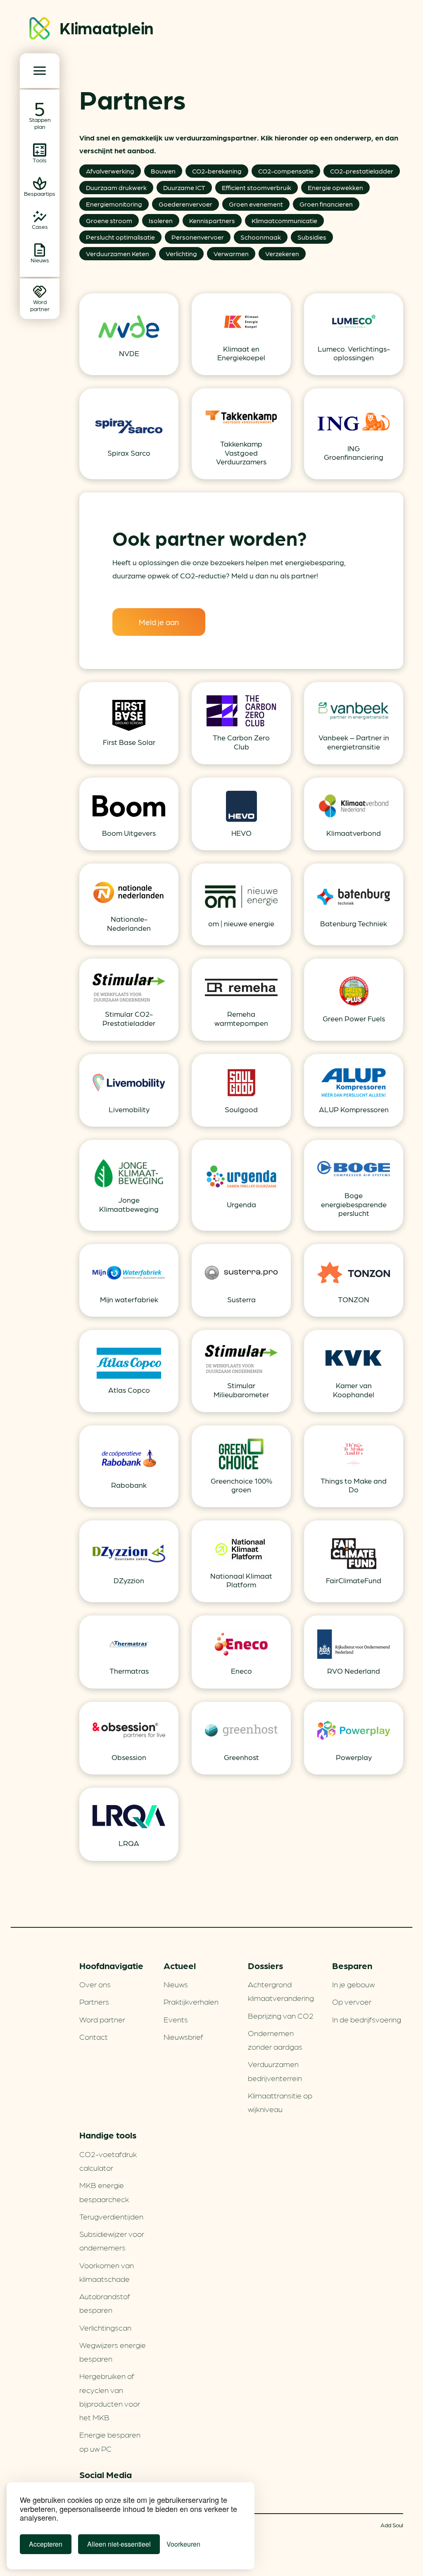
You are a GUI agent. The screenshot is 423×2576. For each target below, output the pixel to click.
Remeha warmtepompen (241, 1018)
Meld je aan (159, 622)
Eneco (241, 1671)
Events (176, 2019)
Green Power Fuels (354, 1018)
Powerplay (354, 1757)
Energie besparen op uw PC (110, 2441)
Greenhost (241, 1757)
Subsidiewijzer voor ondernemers (112, 2240)
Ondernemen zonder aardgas (275, 2040)
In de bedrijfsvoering (367, 2019)
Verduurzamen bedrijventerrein (275, 2071)
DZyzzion (129, 1580)
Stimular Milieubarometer (241, 1390)
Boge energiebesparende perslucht (354, 1204)
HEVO (241, 833)
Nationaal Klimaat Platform (241, 1580)
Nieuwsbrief (183, 2036)
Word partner (102, 2019)
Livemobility (129, 1109)
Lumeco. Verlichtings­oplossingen (354, 353)
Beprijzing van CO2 (281, 2015)
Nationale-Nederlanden (129, 923)
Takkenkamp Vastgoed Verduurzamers (241, 452)
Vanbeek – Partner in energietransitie (354, 742)
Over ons (95, 1984)
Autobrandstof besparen (105, 2303)
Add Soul (392, 2525)
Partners (94, 2001)
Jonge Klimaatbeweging (129, 1204)
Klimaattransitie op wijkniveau (280, 2102)
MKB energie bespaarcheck (104, 2192)
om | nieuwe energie (241, 923)
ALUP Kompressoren (354, 1109)
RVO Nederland (354, 1671)
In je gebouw (353, 1984)
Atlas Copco (129, 1390)
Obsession (129, 1757)
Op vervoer (352, 2001)
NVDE (129, 353)
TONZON (354, 1299)
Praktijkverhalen (191, 2001)
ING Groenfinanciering (354, 453)
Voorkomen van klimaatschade (107, 2272)
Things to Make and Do (354, 1485)
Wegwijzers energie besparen (113, 2351)
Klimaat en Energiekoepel (241, 353)
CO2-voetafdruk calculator (108, 2161)
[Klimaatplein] (40, 30)
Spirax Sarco (129, 453)
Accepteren (46, 2544)
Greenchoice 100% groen (241, 1485)
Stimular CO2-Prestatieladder (129, 1018)
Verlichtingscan (105, 2327)
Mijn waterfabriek (129, 1299)
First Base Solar (129, 742)
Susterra (241, 1299)
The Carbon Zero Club (241, 742)
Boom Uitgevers (129, 833)
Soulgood (241, 1109)
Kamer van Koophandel (354, 1390)
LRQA (129, 1843)
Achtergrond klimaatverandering (281, 1991)
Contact (94, 2036)
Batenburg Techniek (354, 923)
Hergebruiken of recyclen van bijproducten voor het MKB (110, 2396)
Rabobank (129, 1485)
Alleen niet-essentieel (119, 2544)
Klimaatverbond (354, 833)
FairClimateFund (354, 1580)
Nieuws (176, 1984)
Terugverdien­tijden (111, 2216)
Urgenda (241, 1204)
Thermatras (129, 1671)
